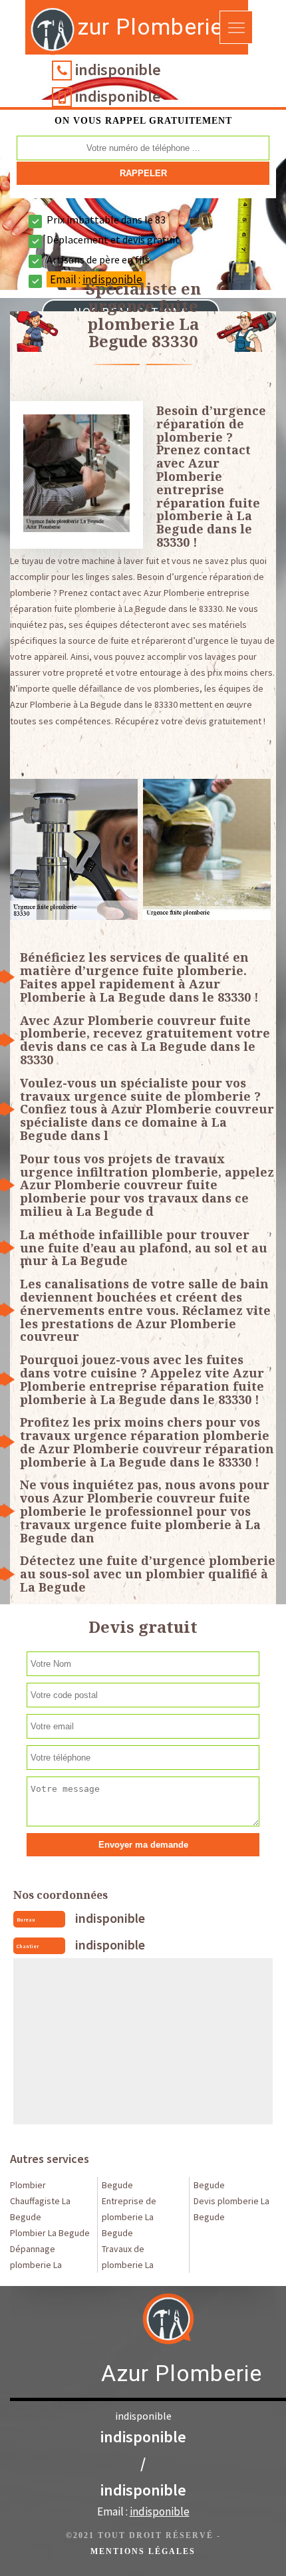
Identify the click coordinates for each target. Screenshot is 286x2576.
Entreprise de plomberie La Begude (129, 2217)
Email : (143, 2511)
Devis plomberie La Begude (231, 2209)
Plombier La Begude (50, 2233)
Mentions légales (143, 2551)
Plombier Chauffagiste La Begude (40, 2201)
